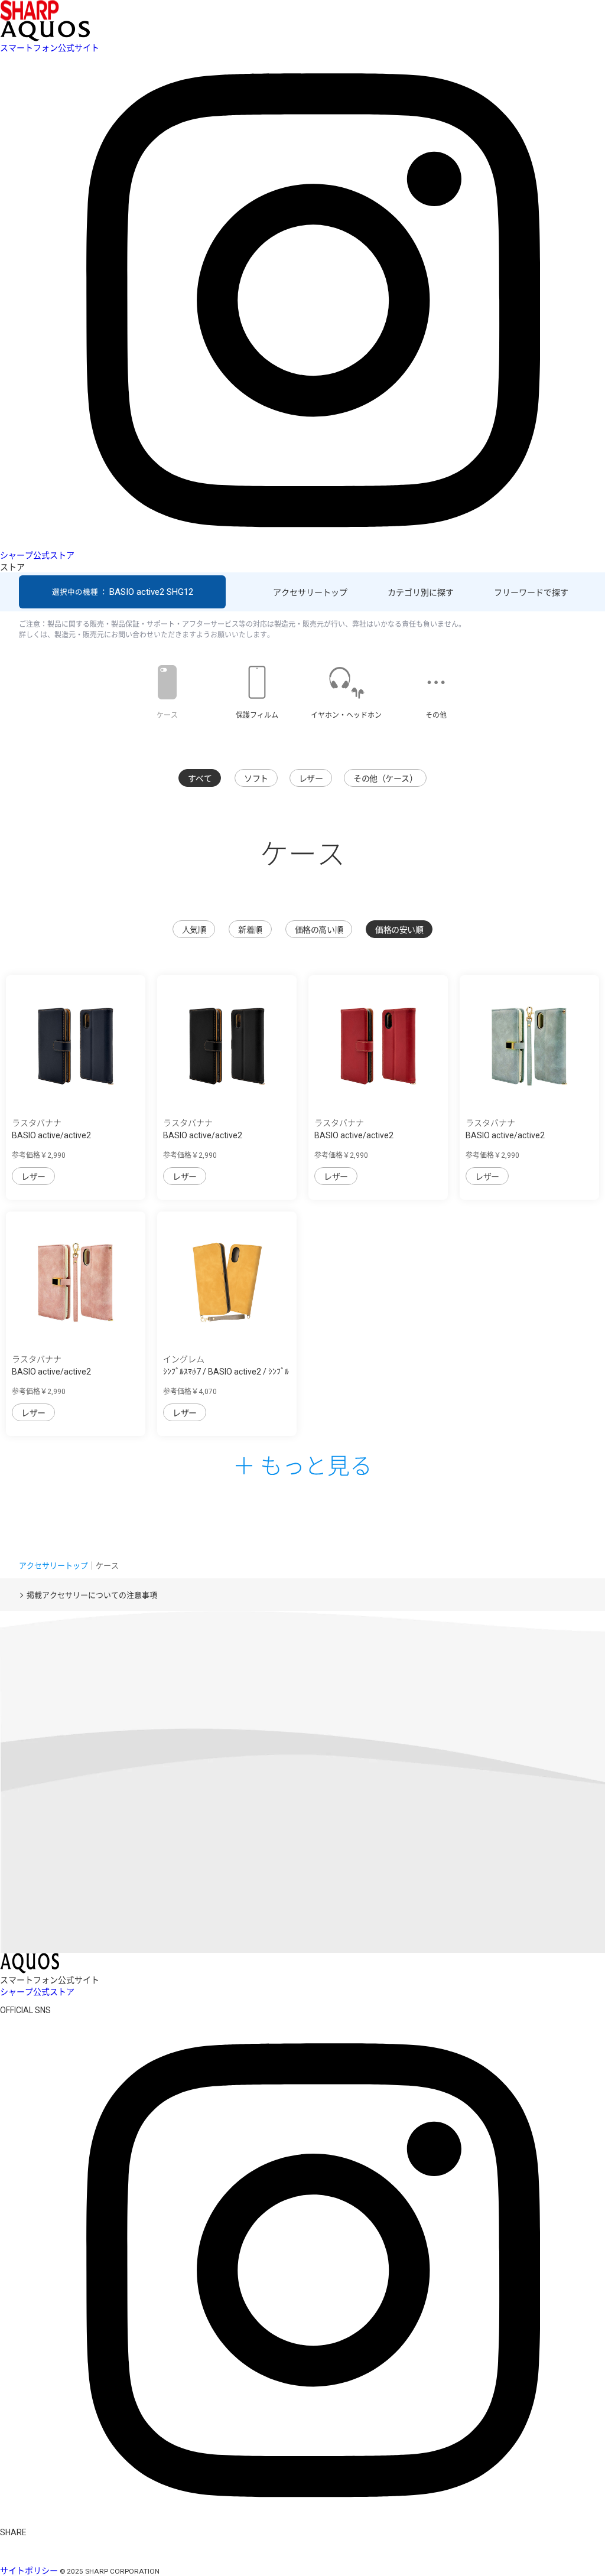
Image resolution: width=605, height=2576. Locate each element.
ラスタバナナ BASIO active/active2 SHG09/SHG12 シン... (51, 1135)
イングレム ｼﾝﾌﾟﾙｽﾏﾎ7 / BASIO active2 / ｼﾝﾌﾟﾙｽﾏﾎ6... (226, 1372)
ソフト (256, 779)
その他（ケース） (385, 779)
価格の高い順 (319, 930)
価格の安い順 (399, 930)
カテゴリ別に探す (421, 592)
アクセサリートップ (310, 592)
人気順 (194, 930)
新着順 (250, 930)
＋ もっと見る (302, 1464)
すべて (200, 779)
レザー (311, 779)
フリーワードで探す (531, 592)
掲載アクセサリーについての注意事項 (92, 1595)
